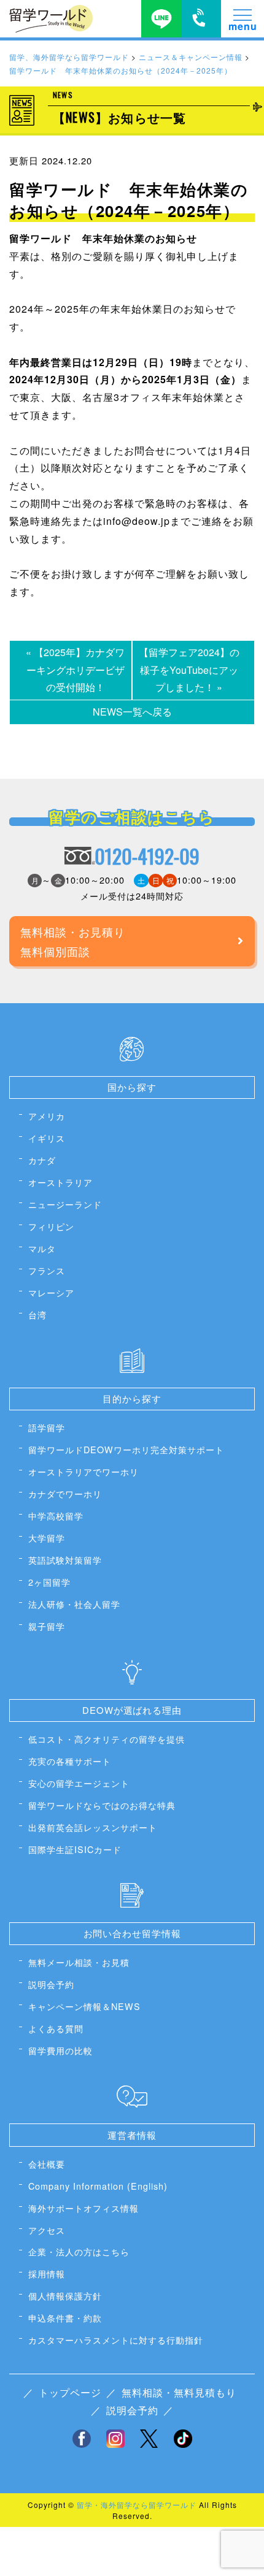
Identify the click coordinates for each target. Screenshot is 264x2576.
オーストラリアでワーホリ (83, 1471)
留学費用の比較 (60, 2050)
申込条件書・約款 (65, 2318)
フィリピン (51, 1226)
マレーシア (51, 1292)
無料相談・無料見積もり (179, 2392)
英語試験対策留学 (65, 1560)
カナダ (42, 1160)
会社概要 (47, 2164)
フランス (47, 1270)
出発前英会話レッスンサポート (93, 1827)
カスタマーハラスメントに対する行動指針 (116, 2340)
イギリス (47, 1138)
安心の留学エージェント (79, 1783)
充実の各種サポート (70, 1761)
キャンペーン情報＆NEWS (84, 2006)
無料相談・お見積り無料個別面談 (73, 941)
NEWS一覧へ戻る (132, 712)
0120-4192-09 (147, 856)
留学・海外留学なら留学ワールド (137, 2505)
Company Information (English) (98, 2186)
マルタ (42, 1248)
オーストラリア (60, 1182)
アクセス (47, 2230)
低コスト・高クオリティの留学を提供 (107, 1739)
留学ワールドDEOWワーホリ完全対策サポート (126, 1449)
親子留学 (47, 1626)
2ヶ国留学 (49, 1582)
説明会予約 (51, 1984)
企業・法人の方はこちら (79, 2251)
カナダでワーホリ (65, 1493)
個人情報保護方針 (65, 2295)
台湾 (37, 1314)
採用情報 (47, 2273)
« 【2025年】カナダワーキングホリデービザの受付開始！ (75, 670)
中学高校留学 (56, 1515)
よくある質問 (56, 2028)
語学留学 (47, 1427)
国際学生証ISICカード (75, 1849)
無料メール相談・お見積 (79, 1962)
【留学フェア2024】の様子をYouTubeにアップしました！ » (189, 670)
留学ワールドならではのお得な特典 (102, 1805)
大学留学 (47, 1538)
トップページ (70, 2392)
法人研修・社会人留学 (74, 1604)
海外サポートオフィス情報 (83, 2208)
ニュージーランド (65, 1204)
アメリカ (47, 1116)
